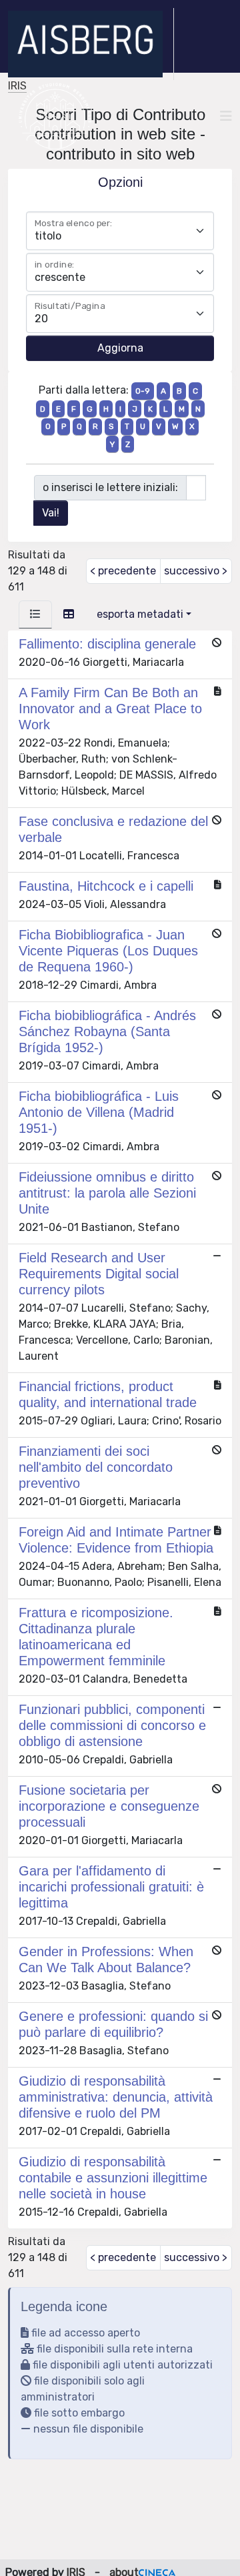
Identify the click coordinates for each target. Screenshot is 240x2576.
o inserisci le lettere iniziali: (110, 487)
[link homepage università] (55, 116)
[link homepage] (91, 44)
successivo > (196, 571)
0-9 (143, 391)
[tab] (35, 614)
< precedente (123, 571)
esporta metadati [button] (140, 614)
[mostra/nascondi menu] (226, 116)
